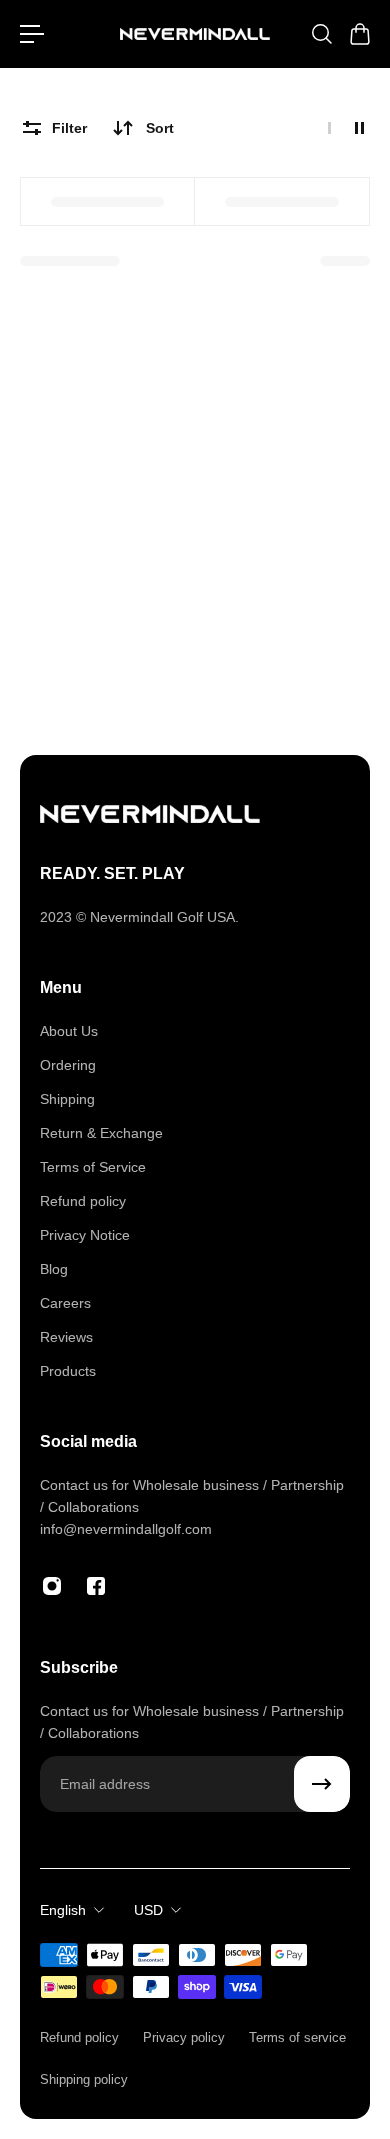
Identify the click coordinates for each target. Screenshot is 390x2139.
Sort (160, 128)
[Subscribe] (322, 1784)
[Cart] (359, 34)
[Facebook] (96, 1586)
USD (148, 1910)
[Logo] (195, 34)
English (63, 1910)
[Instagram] (52, 1586)
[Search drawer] (321, 34)
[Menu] (32, 34)
